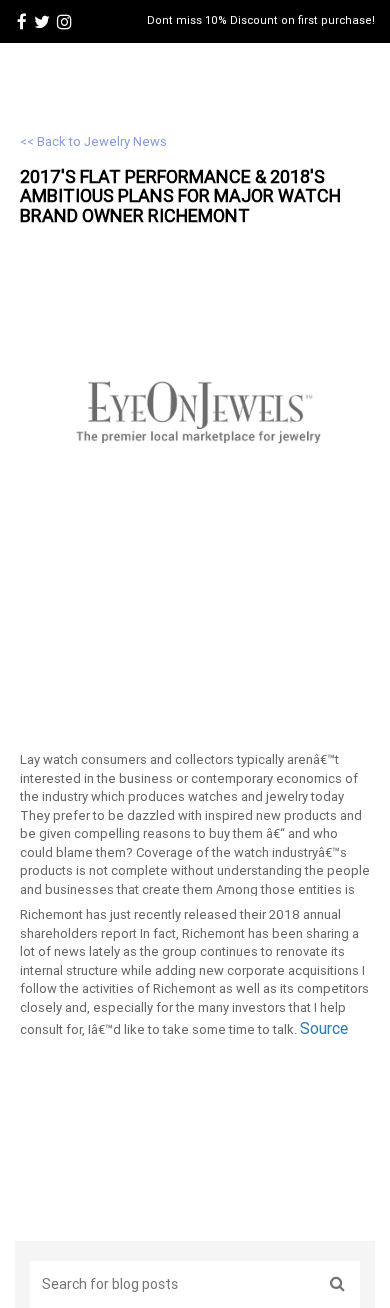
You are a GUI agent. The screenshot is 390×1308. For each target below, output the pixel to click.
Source (324, 1028)
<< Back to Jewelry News (93, 141)
